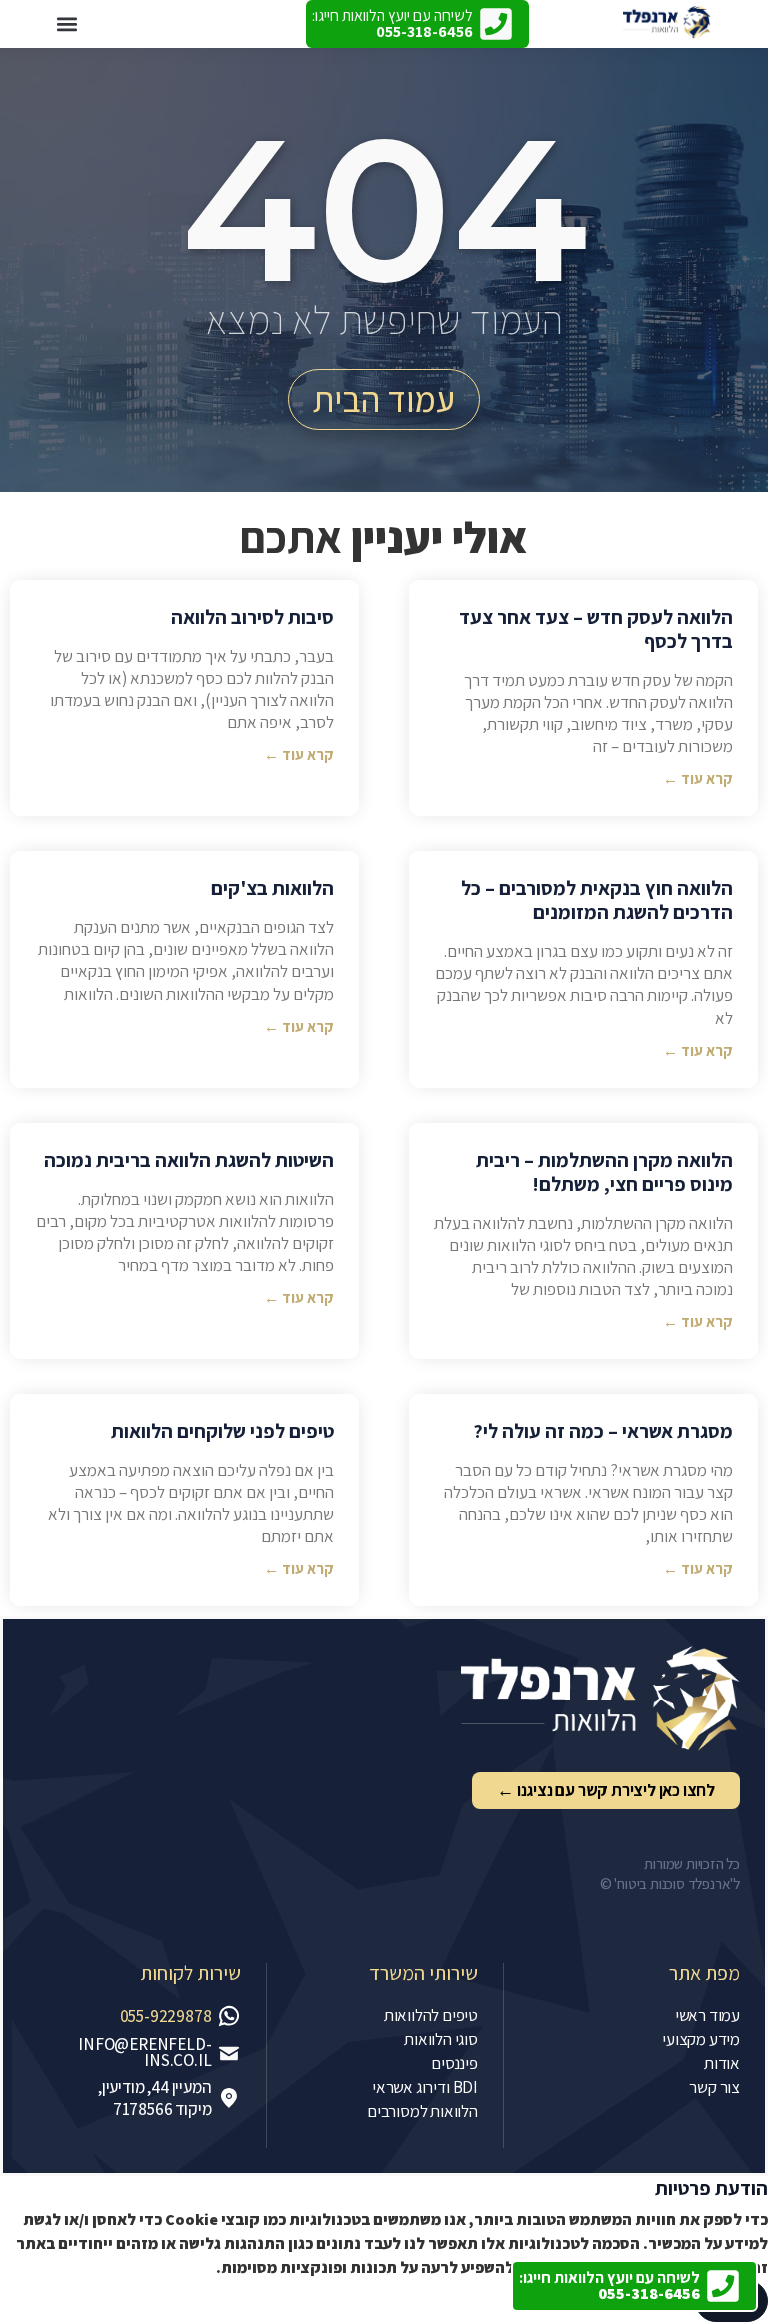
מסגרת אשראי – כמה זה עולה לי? (603, 1431)
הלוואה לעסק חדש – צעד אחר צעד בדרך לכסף (596, 629)
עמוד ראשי (707, 2015)
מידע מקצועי (701, 2039)
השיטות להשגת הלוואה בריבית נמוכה (189, 1160)
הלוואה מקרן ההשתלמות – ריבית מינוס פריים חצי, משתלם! (604, 1172)
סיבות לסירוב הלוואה (252, 617)
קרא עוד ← (698, 778)
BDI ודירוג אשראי (425, 2087)
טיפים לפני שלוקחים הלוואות (222, 1431)
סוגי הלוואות (441, 2039)
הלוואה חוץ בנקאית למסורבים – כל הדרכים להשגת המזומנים (597, 900)
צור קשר (714, 2087)
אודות (722, 2063)
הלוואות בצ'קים (272, 888)
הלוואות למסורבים (422, 2111)
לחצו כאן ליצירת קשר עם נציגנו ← (606, 1790)
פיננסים (454, 2063)
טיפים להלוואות (431, 2015)
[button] (66, 24)
